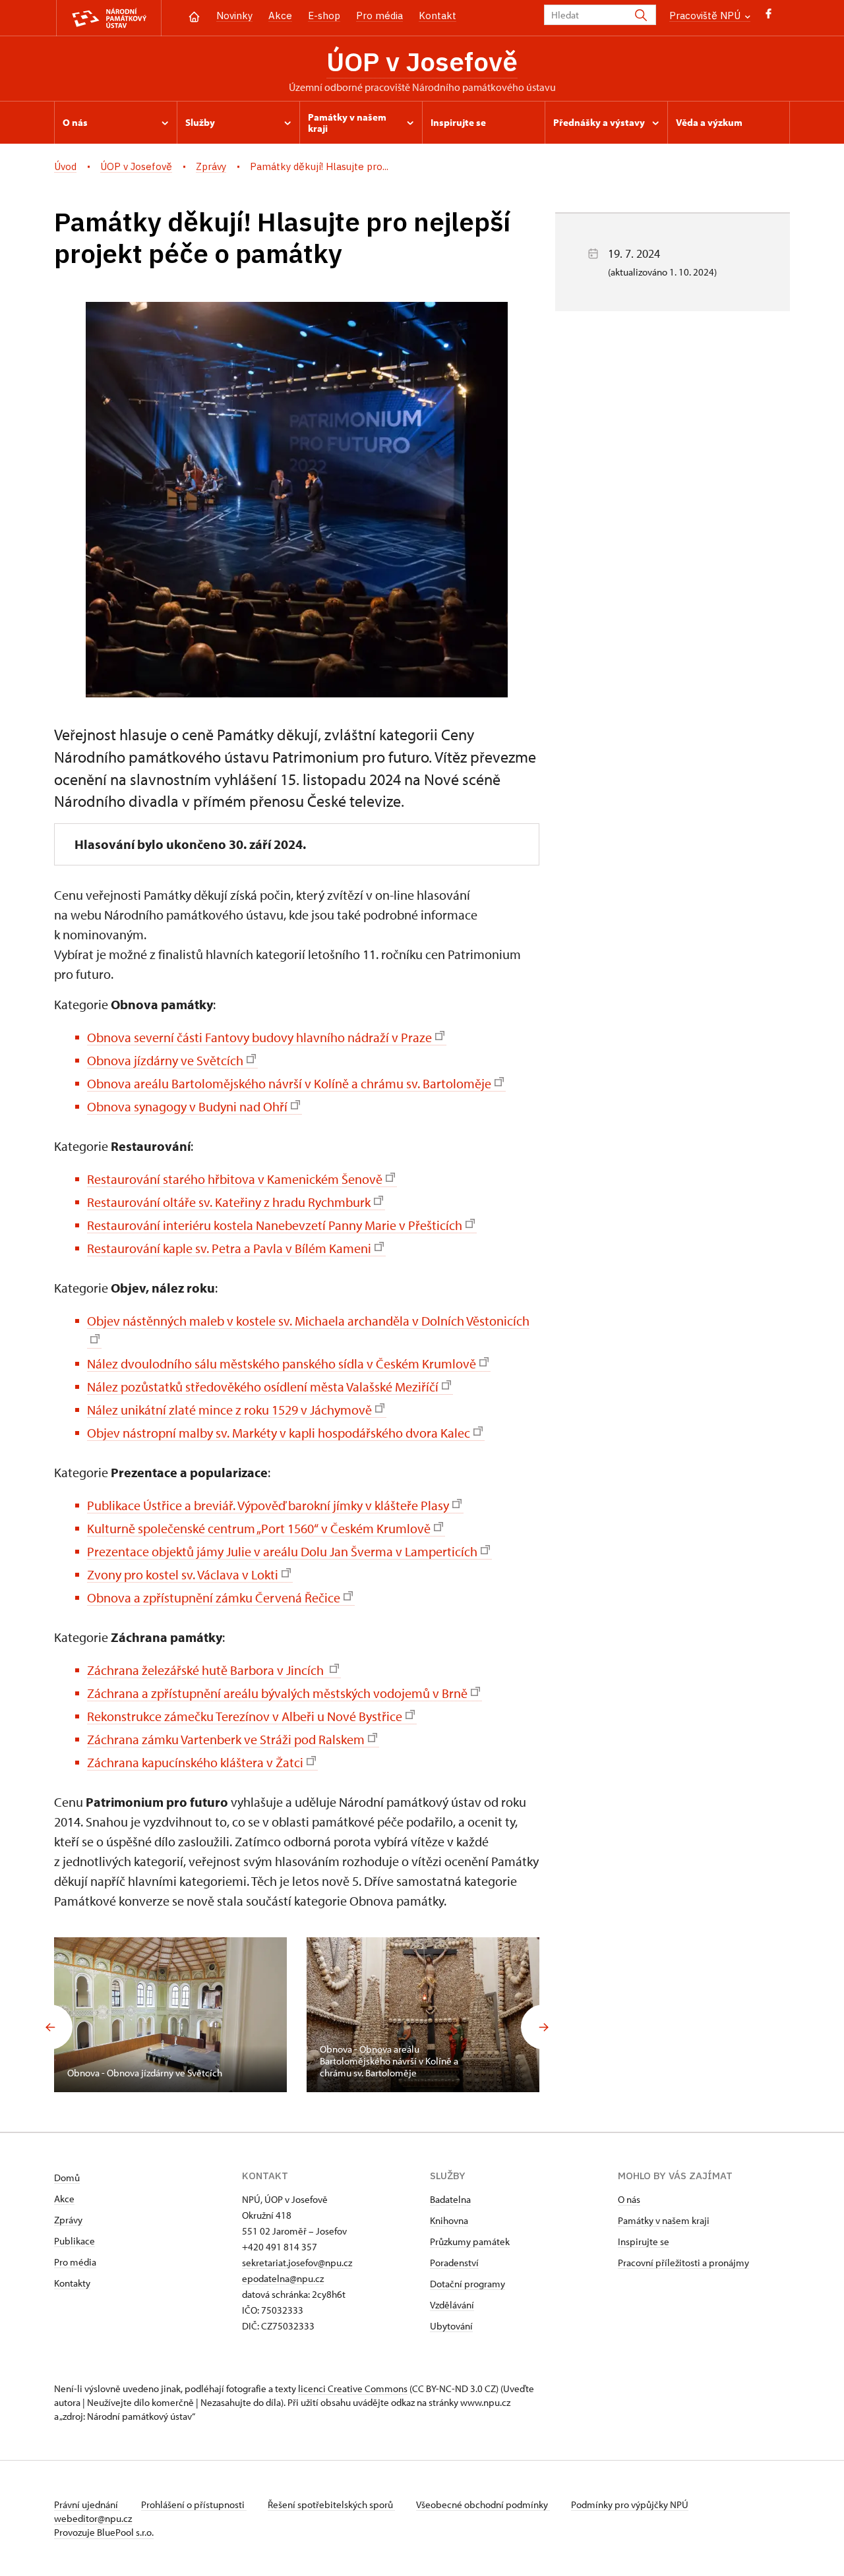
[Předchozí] (50, 2027)
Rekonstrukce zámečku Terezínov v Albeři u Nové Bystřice (245, 1716)
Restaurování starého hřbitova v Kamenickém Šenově (235, 1179)
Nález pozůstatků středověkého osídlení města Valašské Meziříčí (263, 1387)
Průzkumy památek (470, 2241)
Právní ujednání (87, 2504)
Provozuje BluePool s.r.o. (104, 2532)
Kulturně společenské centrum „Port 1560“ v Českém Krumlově (259, 1528)
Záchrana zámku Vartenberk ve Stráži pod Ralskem (226, 1739)
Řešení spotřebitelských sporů (331, 2504)
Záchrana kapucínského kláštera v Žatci (195, 1762)
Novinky (234, 15)
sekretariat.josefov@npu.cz (297, 2263)
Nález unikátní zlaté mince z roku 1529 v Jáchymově (229, 1410)
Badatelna (450, 2199)
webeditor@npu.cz (93, 2518)
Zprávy (68, 2220)
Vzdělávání (452, 2305)
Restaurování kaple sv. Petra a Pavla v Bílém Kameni (229, 1248)
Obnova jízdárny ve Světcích (165, 1060)
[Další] (543, 2027)
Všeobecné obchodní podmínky (483, 2504)
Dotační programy (467, 2284)
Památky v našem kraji (664, 2220)
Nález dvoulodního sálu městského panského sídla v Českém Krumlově (282, 1363)
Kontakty (72, 2283)
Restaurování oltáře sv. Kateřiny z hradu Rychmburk (229, 1202)
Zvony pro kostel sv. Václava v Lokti (183, 1574)
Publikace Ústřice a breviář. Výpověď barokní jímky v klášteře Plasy (268, 1505)
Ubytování (451, 2326)
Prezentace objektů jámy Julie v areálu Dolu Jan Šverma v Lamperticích (282, 1551)
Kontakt (437, 15)
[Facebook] (769, 17)
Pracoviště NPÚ (706, 15)
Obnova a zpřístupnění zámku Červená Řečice (214, 1597)
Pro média (379, 15)
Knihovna (449, 2220)
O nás (629, 2199)
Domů (67, 2178)
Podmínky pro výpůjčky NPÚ (630, 2504)
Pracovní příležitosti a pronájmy (683, 2263)
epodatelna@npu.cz (283, 2278)
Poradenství (454, 2263)
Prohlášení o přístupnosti (194, 2504)
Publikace (75, 2241)
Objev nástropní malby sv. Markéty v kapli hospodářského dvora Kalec (279, 1433)
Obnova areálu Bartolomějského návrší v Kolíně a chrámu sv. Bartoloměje (289, 1083)
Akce (280, 15)
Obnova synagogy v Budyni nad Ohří (187, 1106)
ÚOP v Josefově (422, 61)
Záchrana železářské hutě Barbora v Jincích (207, 1670)
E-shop (324, 15)
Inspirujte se (644, 2241)
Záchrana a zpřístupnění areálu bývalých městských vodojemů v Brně (277, 1693)
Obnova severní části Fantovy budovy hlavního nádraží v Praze (259, 1037)
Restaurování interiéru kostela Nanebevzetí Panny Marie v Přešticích (275, 1225)
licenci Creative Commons (353, 2388)
